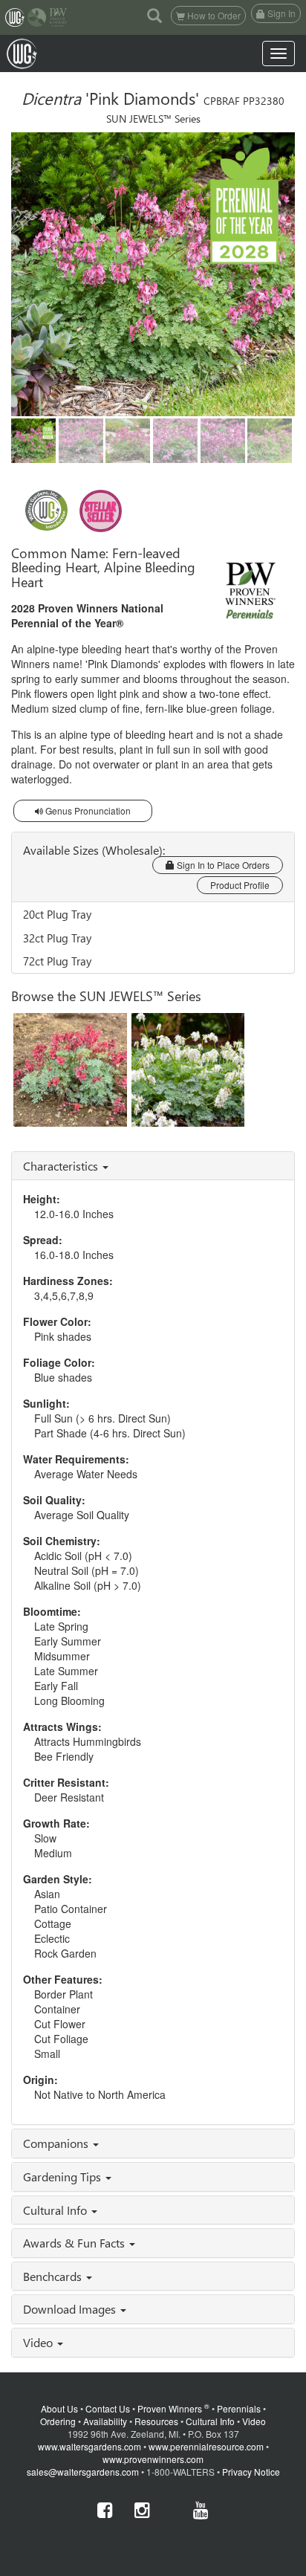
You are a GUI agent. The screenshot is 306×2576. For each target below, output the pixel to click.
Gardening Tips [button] (64, 2177)
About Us (59, 2408)
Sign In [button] (280, 13)
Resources (156, 2421)
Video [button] (39, 2342)
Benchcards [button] (54, 2276)
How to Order (213, 15)
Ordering (58, 2421)
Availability (105, 2421)
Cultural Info (210, 2421)
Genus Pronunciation (87, 810)
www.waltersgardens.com (89, 2446)
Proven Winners (173, 2408)
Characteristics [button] (62, 1166)
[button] (154, 15)
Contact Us (108, 2408)
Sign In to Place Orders (222, 865)
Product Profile (240, 885)
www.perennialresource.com (206, 2446)
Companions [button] (57, 2143)
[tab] (153, 1166)
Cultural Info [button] (56, 2210)
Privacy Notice (251, 2472)
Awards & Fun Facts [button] (75, 2243)
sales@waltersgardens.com (83, 2472)
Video (254, 2421)
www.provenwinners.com (153, 2459)
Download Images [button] (71, 2309)
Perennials (239, 2408)
